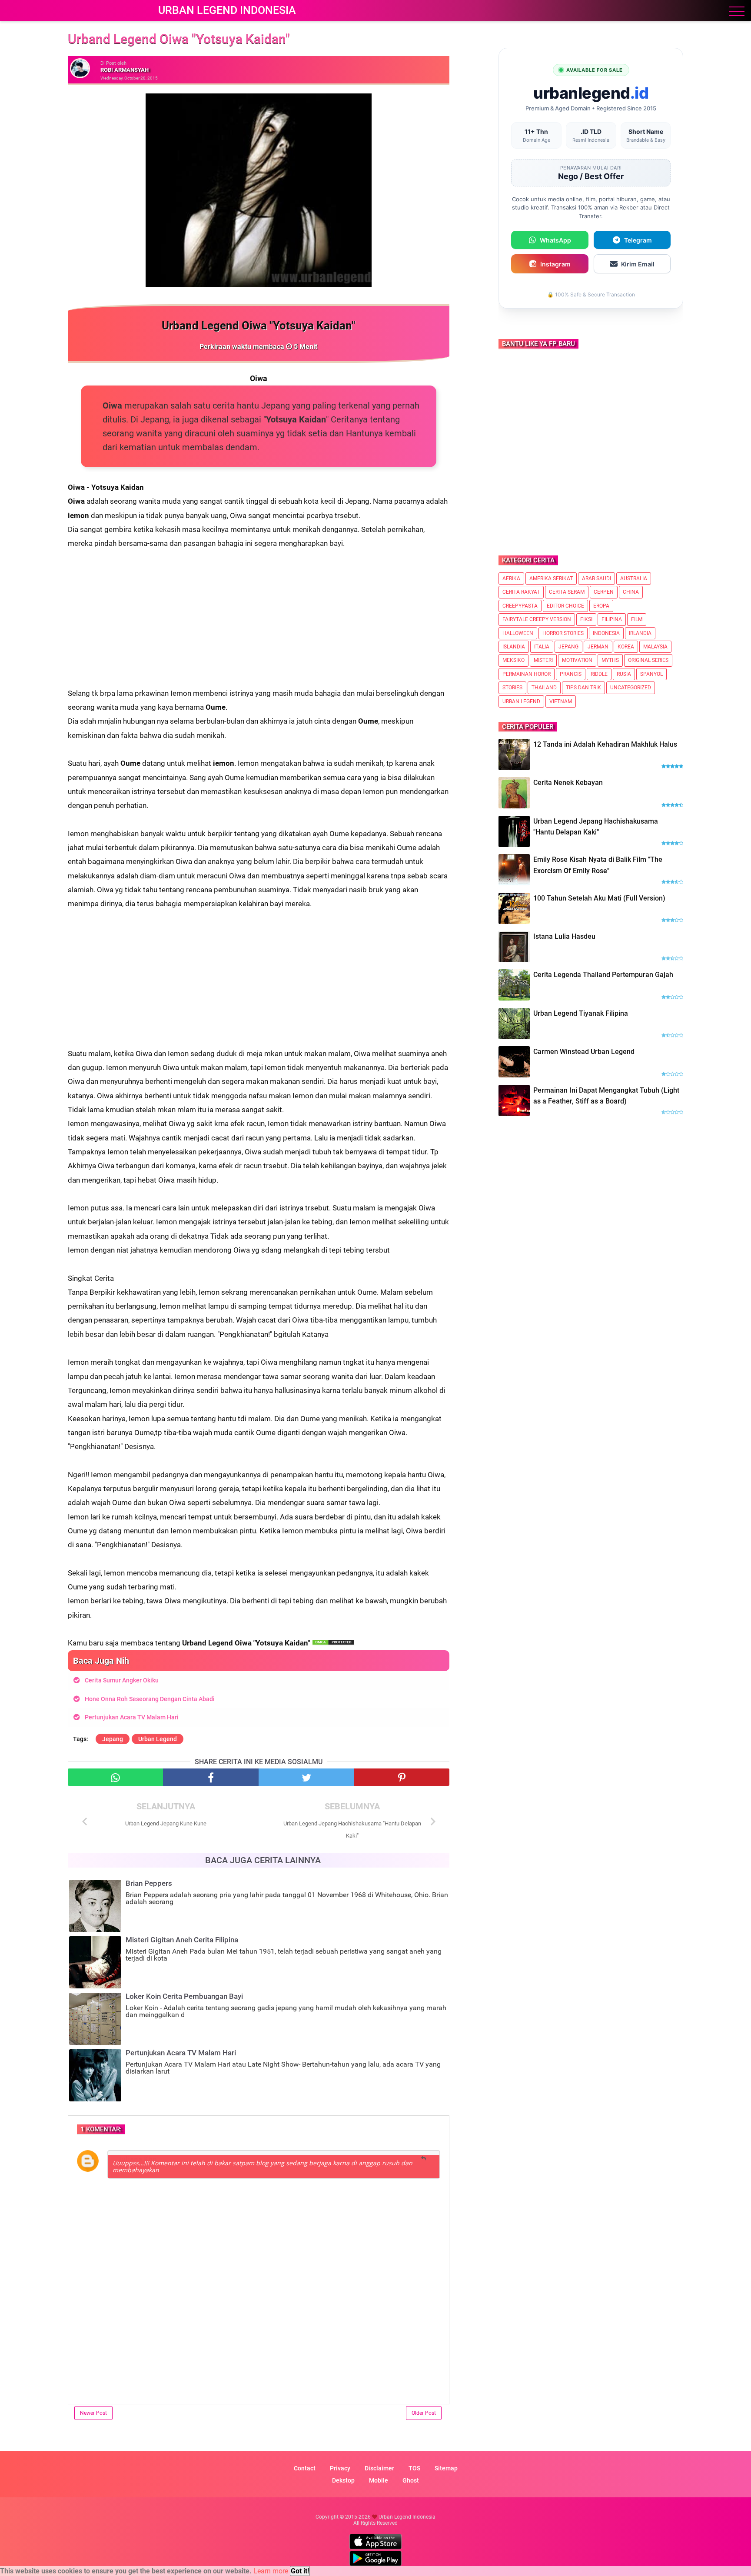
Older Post (424, 2413)
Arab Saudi (596, 578)
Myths (610, 660)
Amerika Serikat (551, 578)
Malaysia (655, 647)
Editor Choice (565, 606)
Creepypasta (520, 606)
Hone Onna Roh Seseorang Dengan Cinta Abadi (150, 1699)
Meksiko (513, 660)
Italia (542, 647)
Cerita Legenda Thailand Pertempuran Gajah (603, 975)
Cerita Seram (567, 592)
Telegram (638, 240)
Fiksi (586, 619)
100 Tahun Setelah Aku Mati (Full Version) (599, 898)
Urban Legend (158, 1739)
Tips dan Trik (583, 688)
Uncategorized (631, 688)
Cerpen (604, 592)
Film (637, 619)
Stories (512, 688)
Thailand (544, 688)
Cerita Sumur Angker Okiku (122, 1680)
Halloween (518, 633)
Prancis (571, 674)
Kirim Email (638, 264)
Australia (634, 578)
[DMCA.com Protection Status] (333, 1643)
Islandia (514, 647)
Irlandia (640, 633)
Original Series (648, 660)
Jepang (113, 1739)
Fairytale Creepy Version (537, 619)
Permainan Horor (527, 674)
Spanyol (651, 674)
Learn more (271, 2571)
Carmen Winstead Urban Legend (584, 1052)
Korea (626, 647)
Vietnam (561, 701)
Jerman (598, 647)
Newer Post (93, 2413)
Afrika (511, 578)
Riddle (599, 674)
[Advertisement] (259, 625)
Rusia (624, 674)
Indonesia (606, 633)
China (631, 592)
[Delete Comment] (437, 2154)
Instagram (555, 264)
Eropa (601, 606)
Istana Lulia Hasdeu (564, 936)
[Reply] (424, 2159)
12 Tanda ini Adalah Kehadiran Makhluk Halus (605, 744)
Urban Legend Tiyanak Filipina (581, 1013)
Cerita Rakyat (521, 592)
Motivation (577, 660)
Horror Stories (563, 633)
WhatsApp (555, 240)
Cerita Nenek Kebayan (568, 783)
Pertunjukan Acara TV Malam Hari (132, 1717)
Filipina (612, 619)
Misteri (543, 660)
